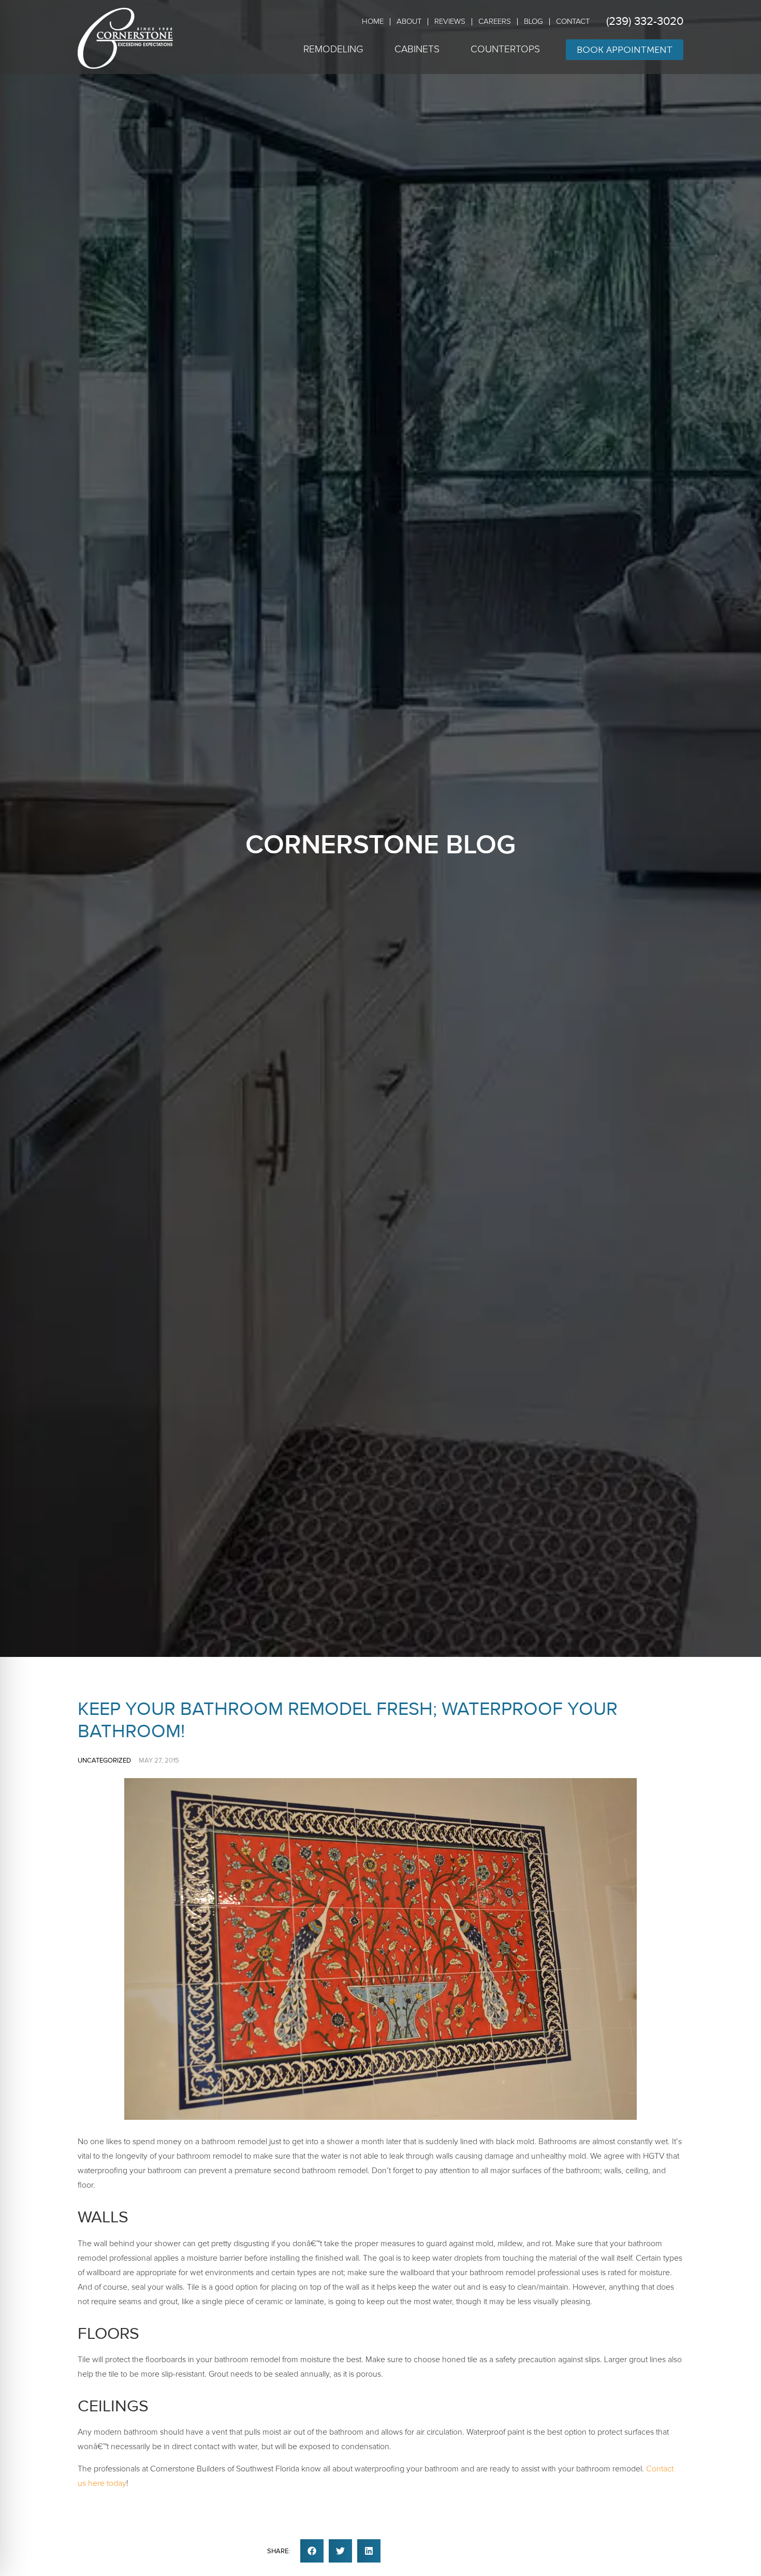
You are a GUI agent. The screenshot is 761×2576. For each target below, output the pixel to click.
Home (373, 21)
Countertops (505, 49)
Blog (533, 21)
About (409, 21)
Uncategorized (104, 1760)
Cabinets (417, 49)
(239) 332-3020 (645, 21)
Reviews (450, 21)
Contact (573, 21)
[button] (312, 2551)
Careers (495, 21)
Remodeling (333, 49)
